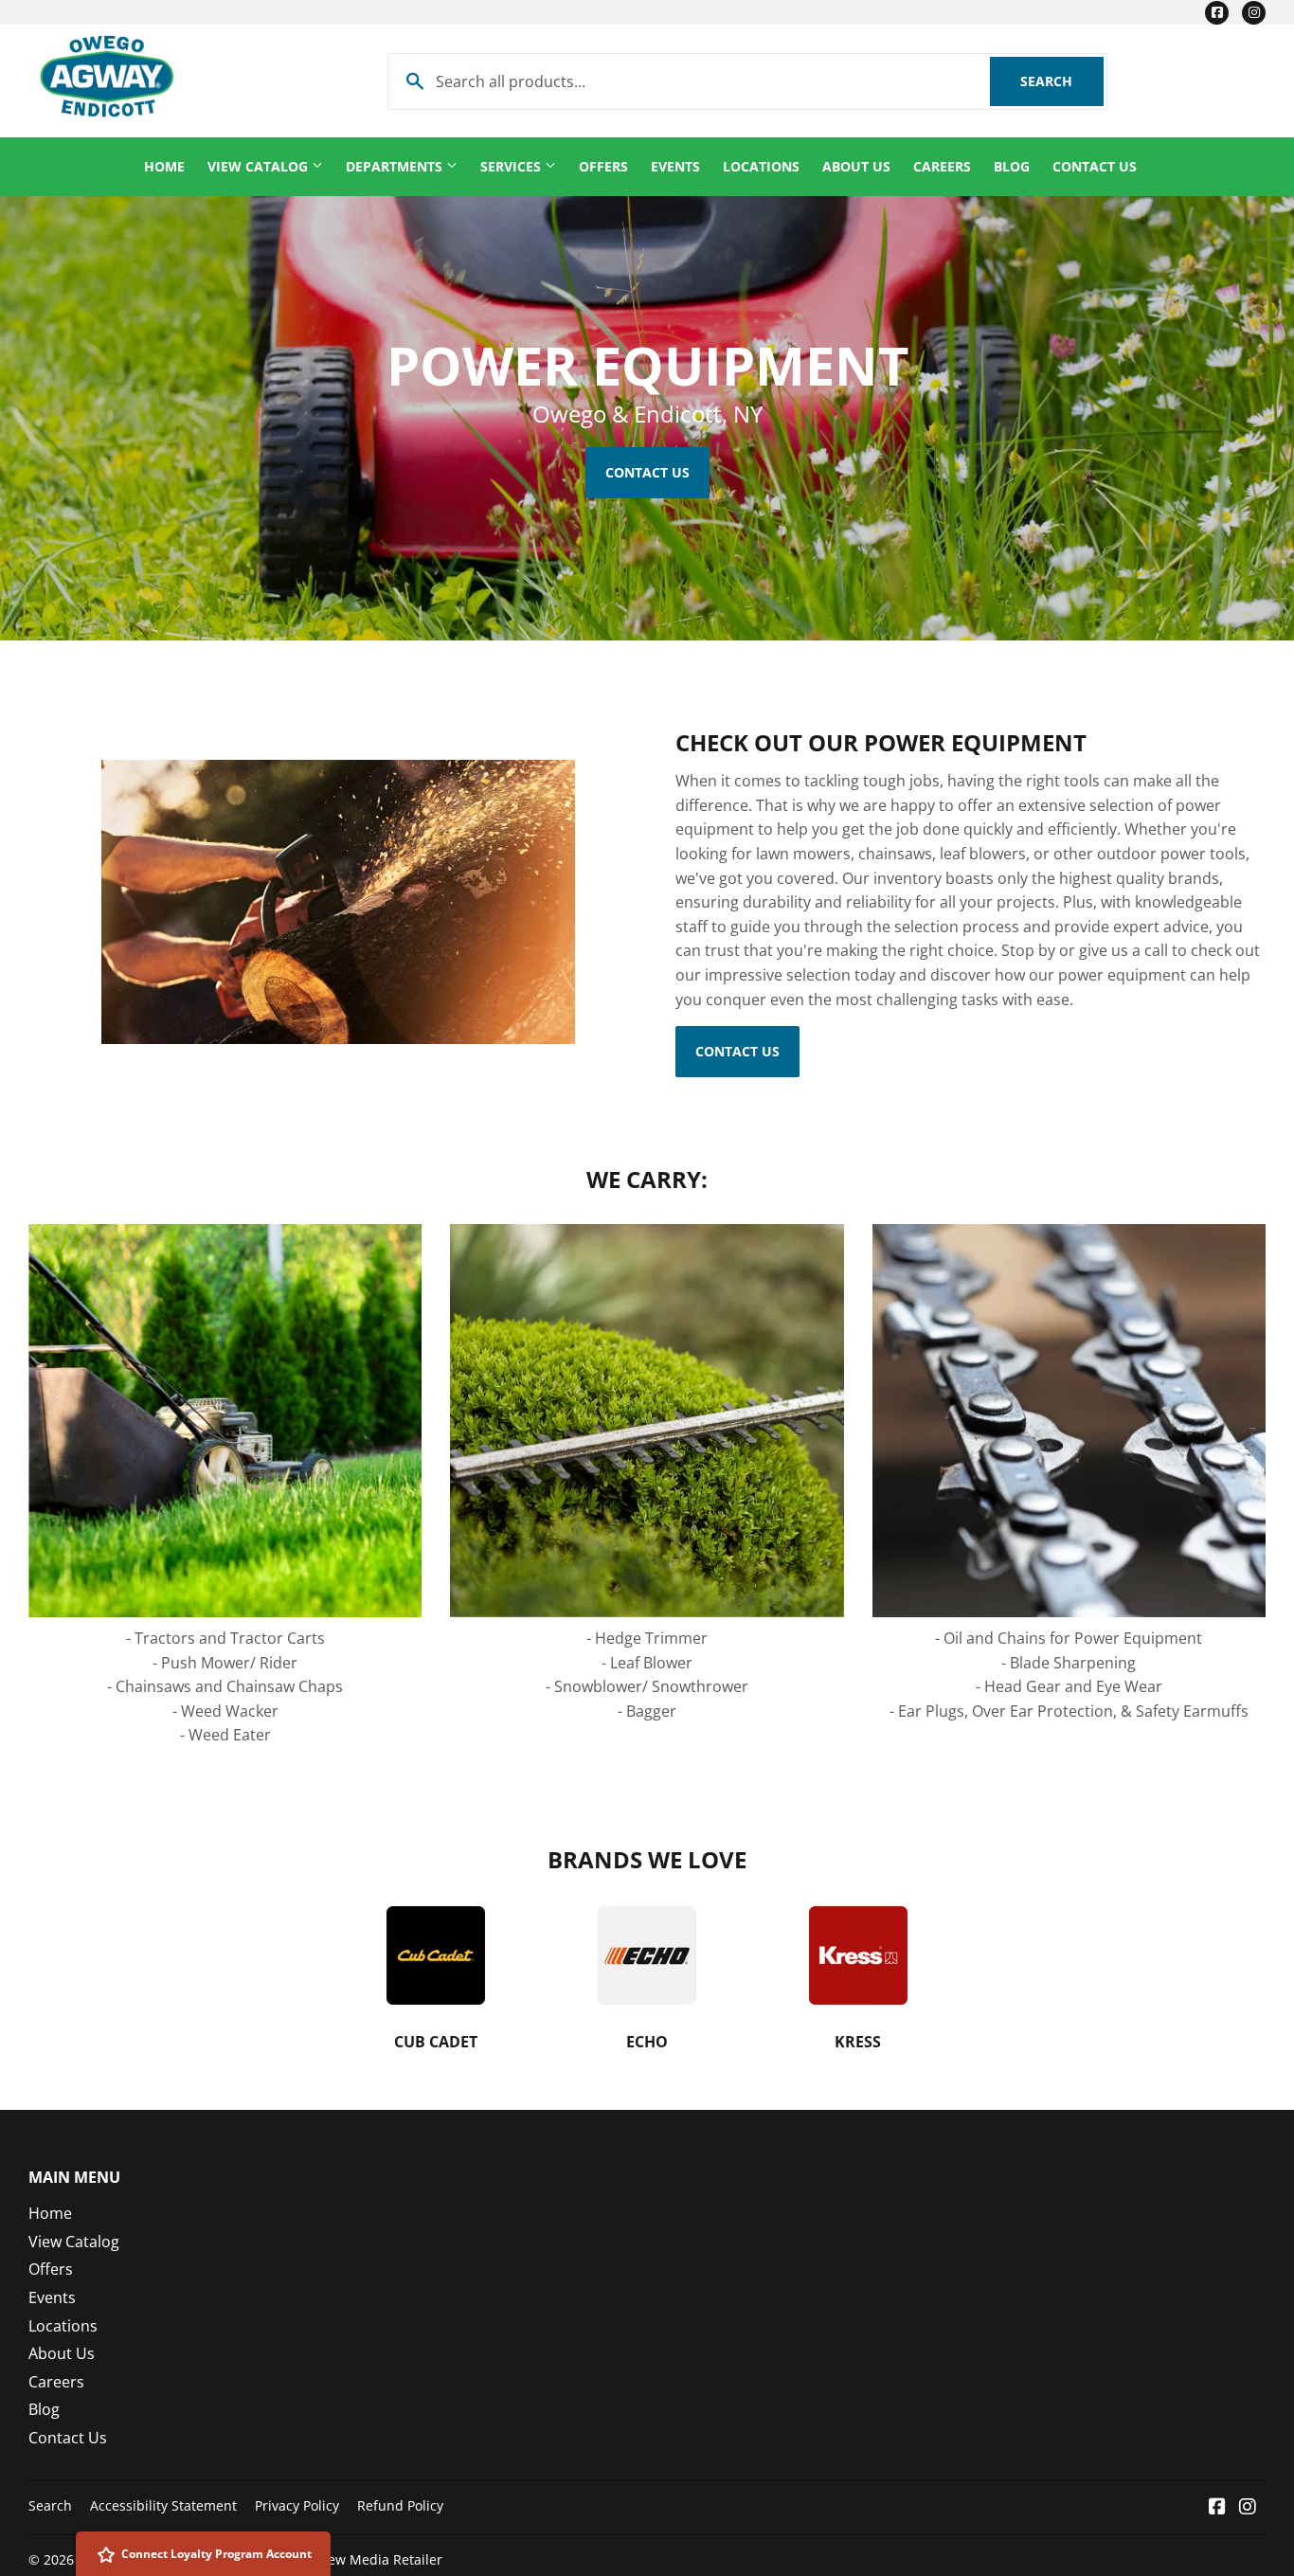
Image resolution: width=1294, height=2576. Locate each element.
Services (512, 166)
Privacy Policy (297, 2505)
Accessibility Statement (163, 2505)
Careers (942, 166)
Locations (761, 166)
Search (1062, 81)
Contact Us (1095, 166)
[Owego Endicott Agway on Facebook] (1217, 2508)
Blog (1012, 166)
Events (675, 166)
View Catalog (260, 166)
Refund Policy (400, 2505)
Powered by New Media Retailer (341, 2559)
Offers (603, 166)
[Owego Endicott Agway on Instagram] (1248, 2508)
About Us (856, 166)
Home (164, 166)
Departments (396, 166)
